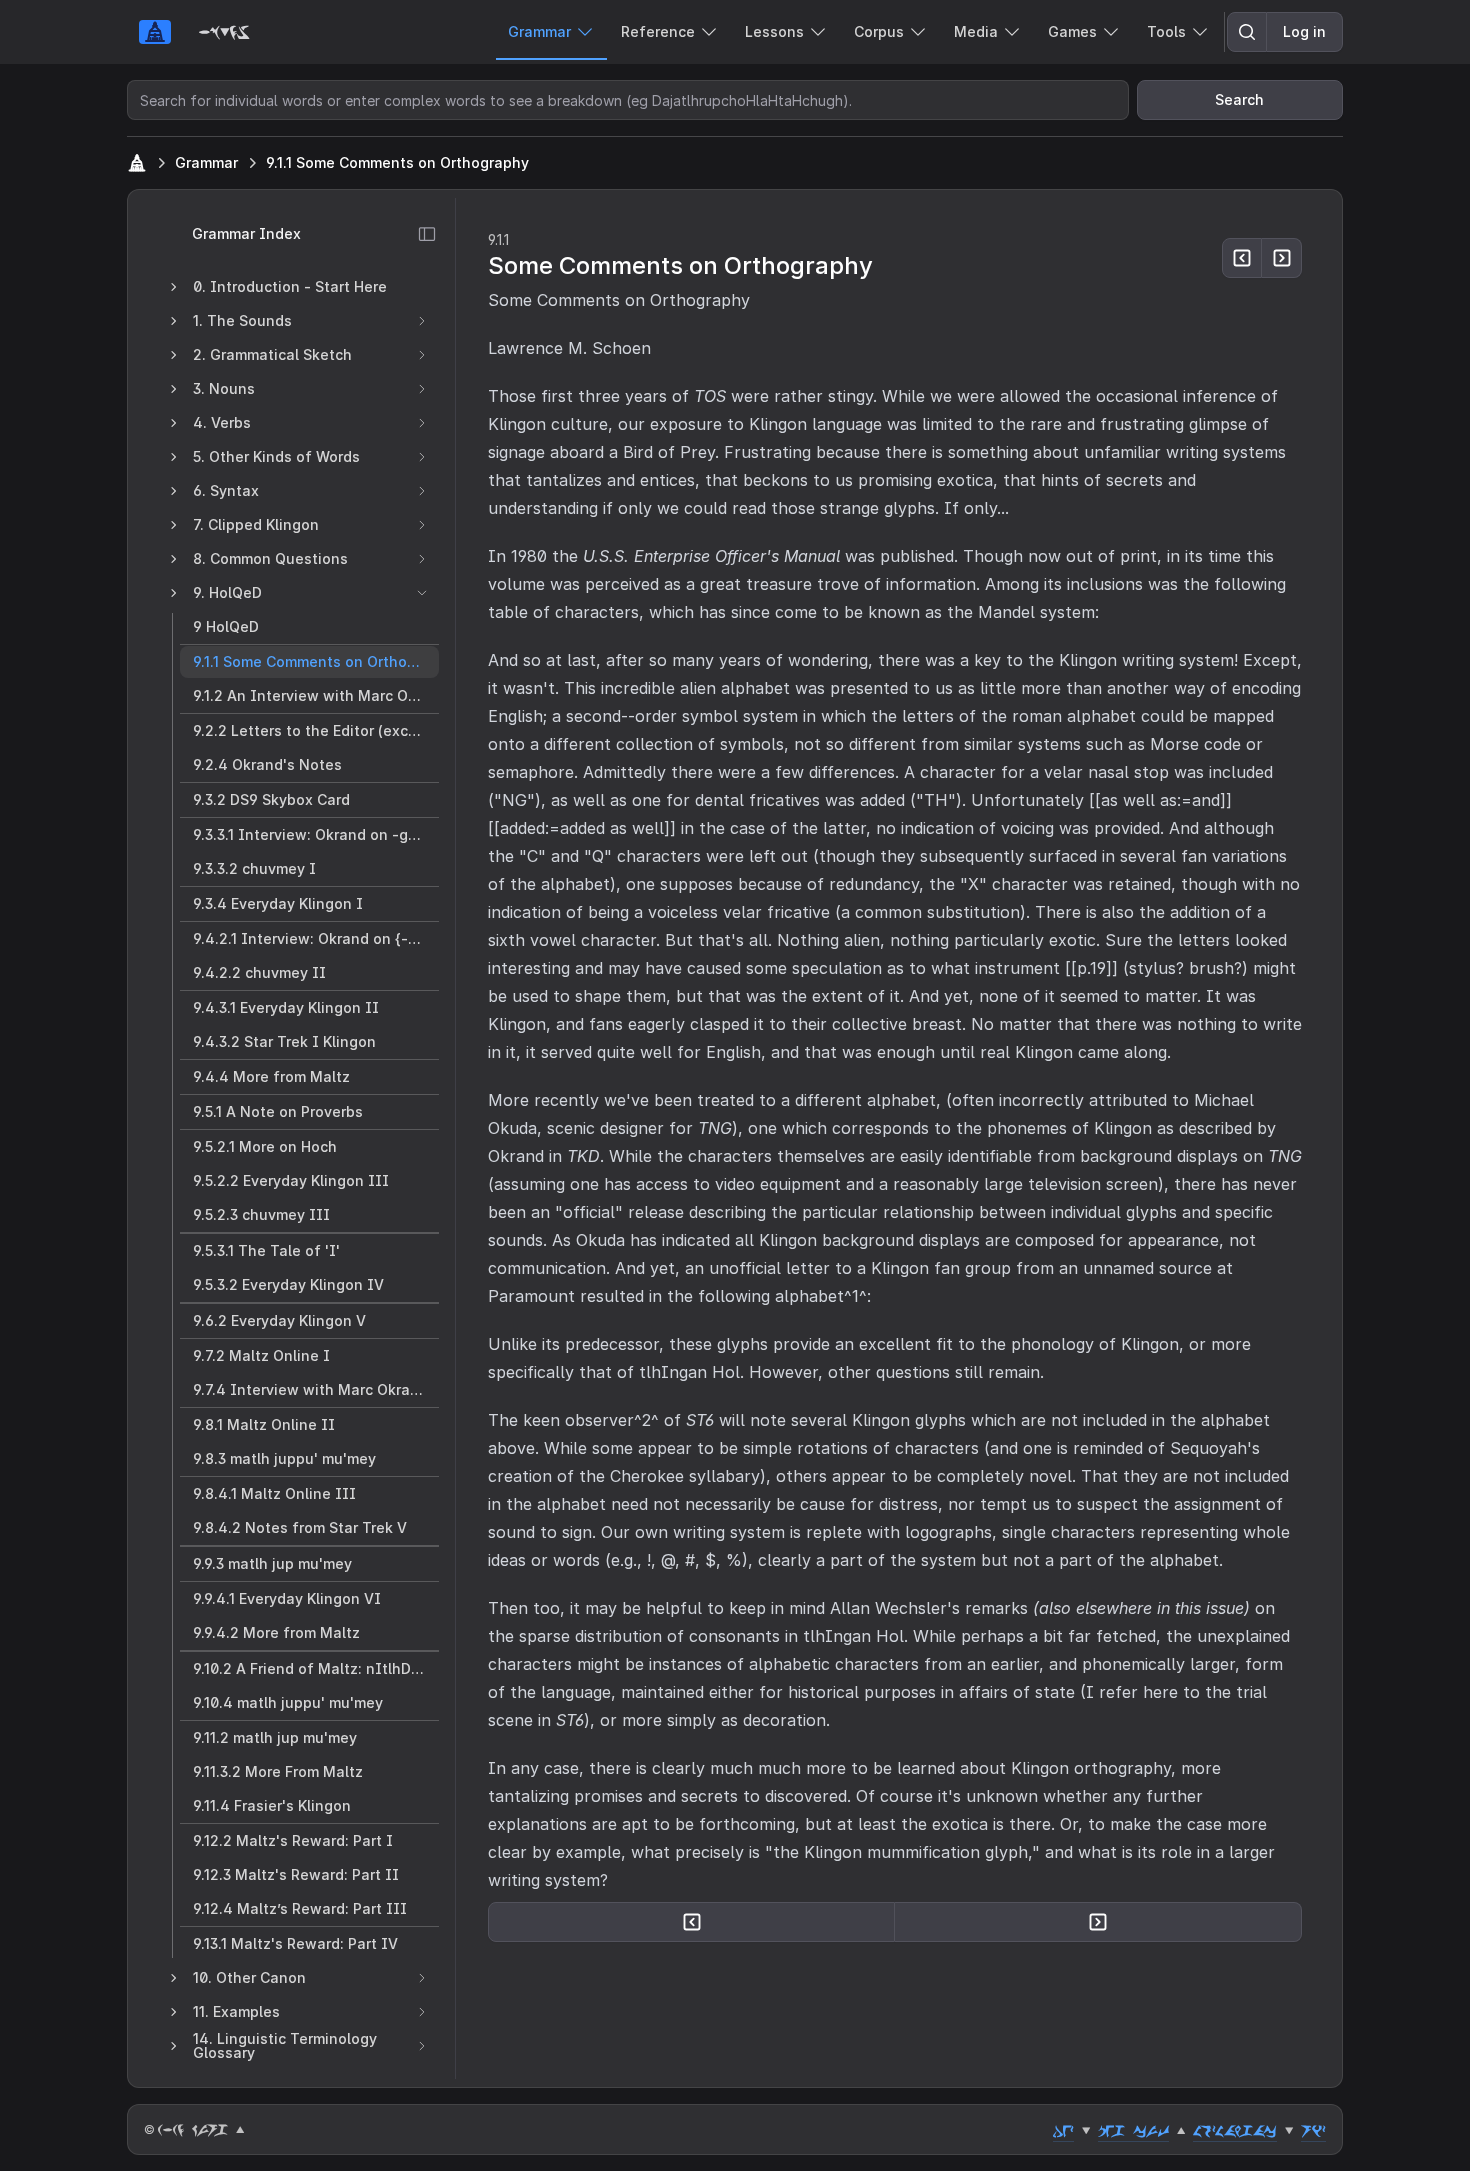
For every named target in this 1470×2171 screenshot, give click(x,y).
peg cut (1133, 2130)
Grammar (206, 162)
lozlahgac (1235, 2130)
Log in (1304, 31)
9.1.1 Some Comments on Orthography (397, 162)
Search (1239, 99)
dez (1063, 2130)
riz (1313, 2130)
